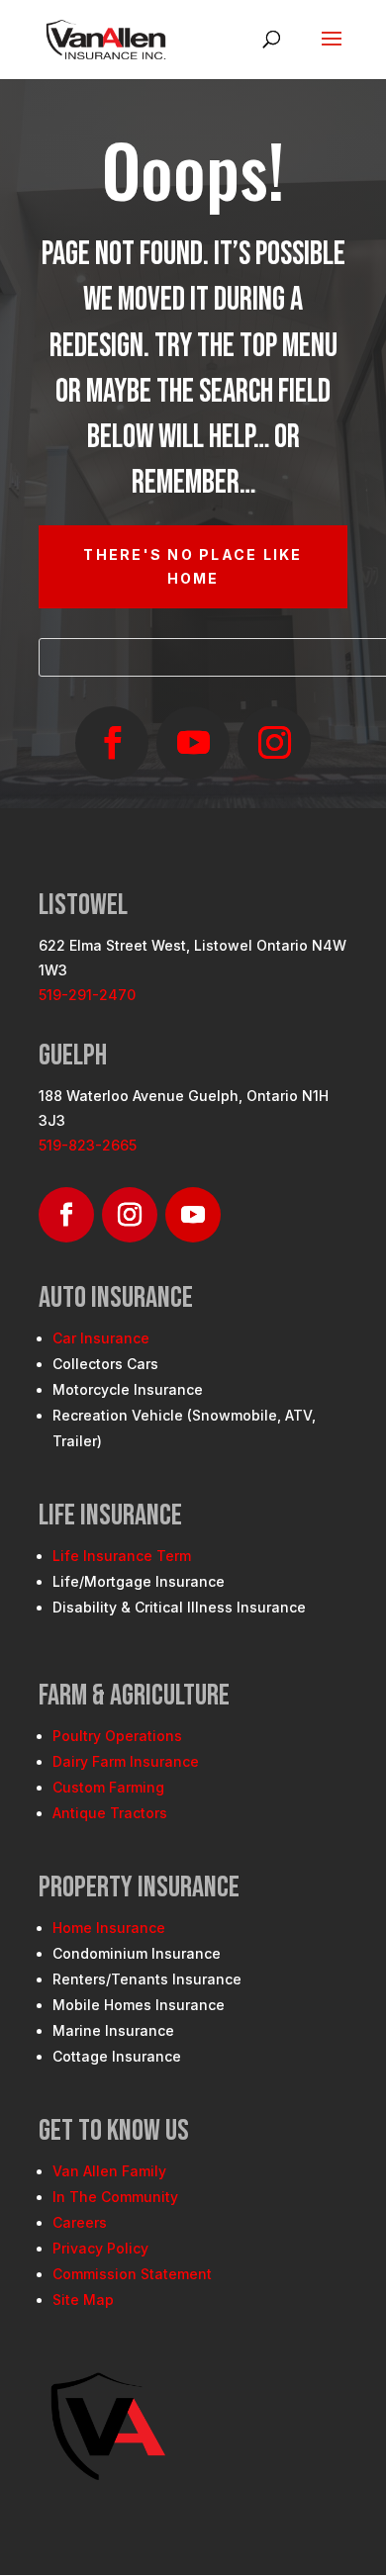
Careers (80, 2222)
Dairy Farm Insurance (126, 1761)
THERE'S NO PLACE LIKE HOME (193, 566)
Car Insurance (101, 1338)
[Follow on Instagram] (274, 743)
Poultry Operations (117, 1736)
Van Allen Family (109, 2171)
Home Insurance (109, 1928)
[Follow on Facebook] (112, 743)
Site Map (83, 2300)
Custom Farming (108, 1787)
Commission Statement (132, 2274)
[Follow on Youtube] (193, 743)
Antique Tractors (110, 1813)
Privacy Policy (100, 2248)
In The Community (115, 2197)
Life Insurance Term (122, 1556)
